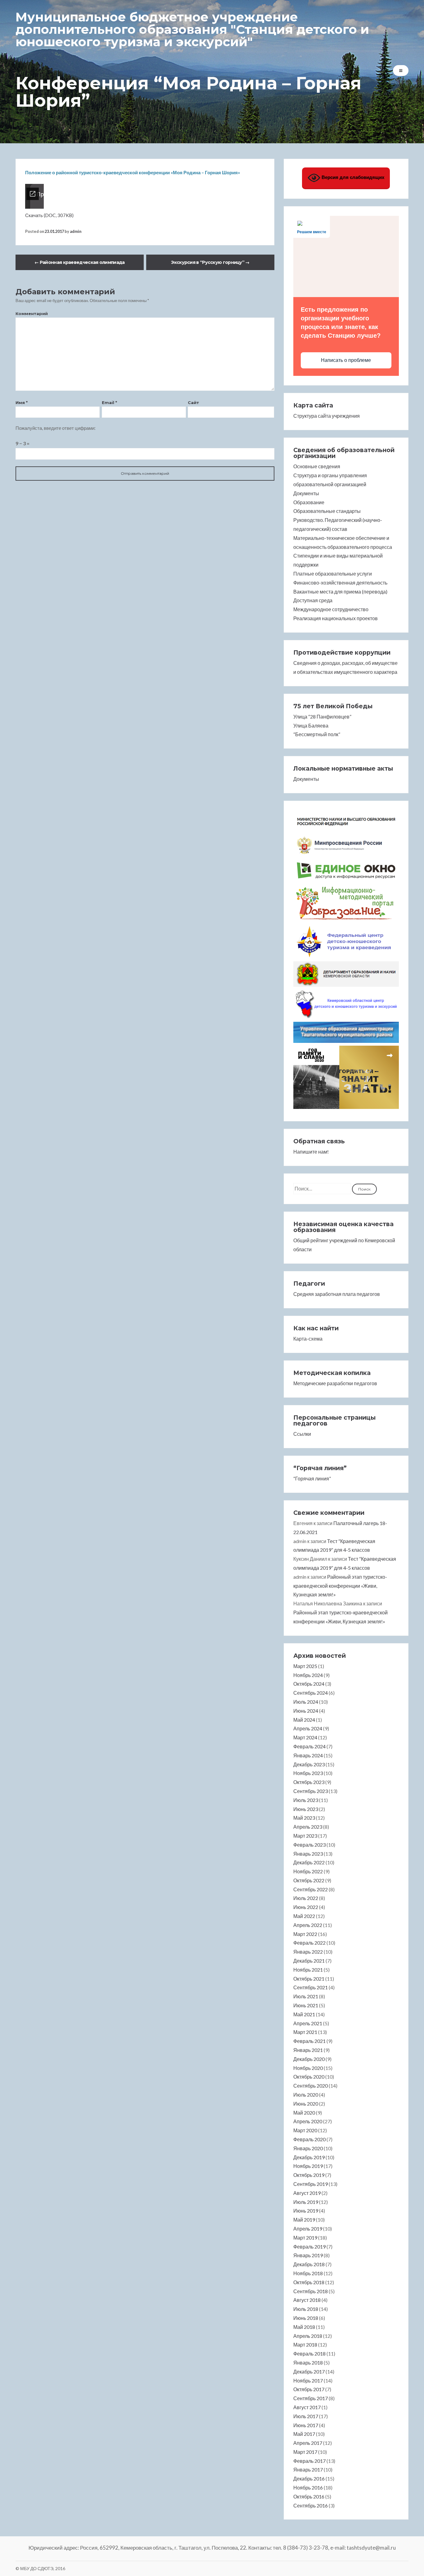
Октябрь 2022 (309, 1880)
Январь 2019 (308, 2255)
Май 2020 (304, 2113)
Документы (306, 493)
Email (109, 403)
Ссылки (302, 1434)
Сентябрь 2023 (311, 1791)
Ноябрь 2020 (308, 2068)
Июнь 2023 (306, 1809)
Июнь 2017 (306, 2425)
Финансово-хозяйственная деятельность (340, 583)
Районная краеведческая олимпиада (79, 262)
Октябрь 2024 (309, 1684)
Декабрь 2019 (309, 2157)
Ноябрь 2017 (308, 2380)
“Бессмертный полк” (317, 734)
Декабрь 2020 (309, 2059)
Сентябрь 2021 (311, 1987)
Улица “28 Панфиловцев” (322, 716)
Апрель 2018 (308, 2336)
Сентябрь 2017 (311, 2398)
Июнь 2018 (306, 2318)
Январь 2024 (308, 1755)
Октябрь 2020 (309, 2077)
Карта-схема (308, 1339)
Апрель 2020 (308, 2121)
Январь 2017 (308, 2469)
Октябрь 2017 (309, 2389)
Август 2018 (307, 2300)
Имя (22, 403)
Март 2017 (305, 2452)
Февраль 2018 (309, 2354)
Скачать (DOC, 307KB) (49, 215)
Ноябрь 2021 (308, 1970)
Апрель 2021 (308, 2023)
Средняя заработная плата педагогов (337, 1294)
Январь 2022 (308, 1952)
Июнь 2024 (306, 1711)
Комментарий (32, 314)
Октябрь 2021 (309, 1979)
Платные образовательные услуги (333, 574)
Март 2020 (305, 2130)
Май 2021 (304, 2014)
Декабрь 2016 (309, 2478)
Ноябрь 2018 (308, 2273)
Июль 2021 (306, 1996)
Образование (309, 502)
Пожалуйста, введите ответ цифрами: (56, 428)
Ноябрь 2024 (308, 1675)
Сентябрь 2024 (311, 1693)
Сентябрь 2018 (311, 2291)
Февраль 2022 (309, 1943)
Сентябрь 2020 (311, 2086)
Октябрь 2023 (309, 1782)
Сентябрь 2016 (311, 2505)
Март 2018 (305, 2345)
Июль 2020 (306, 2095)
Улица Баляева (311, 725)
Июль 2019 (306, 2202)
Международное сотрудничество (331, 609)
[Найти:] (323, 1188)
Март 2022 (305, 1934)
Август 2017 (307, 2407)
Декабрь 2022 (309, 1862)
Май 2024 (304, 1720)
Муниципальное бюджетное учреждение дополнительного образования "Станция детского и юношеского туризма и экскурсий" (192, 29)
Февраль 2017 (309, 2461)
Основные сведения (317, 466)
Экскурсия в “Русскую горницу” (210, 262)
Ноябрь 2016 (308, 2487)
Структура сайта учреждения (327, 416)
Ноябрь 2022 (308, 1871)
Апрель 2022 (308, 1925)
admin (76, 231)
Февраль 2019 (309, 2247)
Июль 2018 (306, 2309)
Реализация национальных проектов (336, 618)
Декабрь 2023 (309, 1764)
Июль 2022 (306, 1898)
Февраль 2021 (309, 2041)
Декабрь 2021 (309, 1961)
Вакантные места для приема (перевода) (340, 592)
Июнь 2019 (306, 2211)
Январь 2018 (308, 2362)
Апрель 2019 (308, 2229)
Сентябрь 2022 (311, 1889)
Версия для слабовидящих (352, 177)
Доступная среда (313, 600)
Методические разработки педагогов (335, 1383)
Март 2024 (305, 1737)
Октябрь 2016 (309, 2496)
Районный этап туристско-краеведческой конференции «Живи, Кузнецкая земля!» (340, 1586)
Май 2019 (304, 2220)
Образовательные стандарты (327, 511)
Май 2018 (304, 2327)
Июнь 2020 (306, 2104)
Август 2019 (307, 2193)
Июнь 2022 (306, 1907)
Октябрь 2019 (309, 2175)
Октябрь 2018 (309, 2282)
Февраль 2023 (309, 1845)
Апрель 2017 (308, 2443)
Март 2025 (305, 1666)
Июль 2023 (306, 1800)
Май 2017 (304, 2434)
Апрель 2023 (308, 1827)
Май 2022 (304, 1916)
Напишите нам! (311, 1152)
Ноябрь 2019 (308, 2166)
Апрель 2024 (308, 1728)
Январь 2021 (308, 2050)
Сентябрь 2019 (311, 2184)
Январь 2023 (308, 1854)
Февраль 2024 (309, 1746)
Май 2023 (304, 1818)
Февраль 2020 (309, 2139)
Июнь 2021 (306, 2005)
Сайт (193, 403)
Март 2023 (305, 1836)
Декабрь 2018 (309, 2264)
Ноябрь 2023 (308, 1773)
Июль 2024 (306, 1702)
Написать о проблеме (346, 360)
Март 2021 (305, 2032)
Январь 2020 (308, 2148)
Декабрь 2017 (309, 2371)
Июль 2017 (306, 2416)
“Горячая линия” (312, 1478)
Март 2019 (305, 2238)
